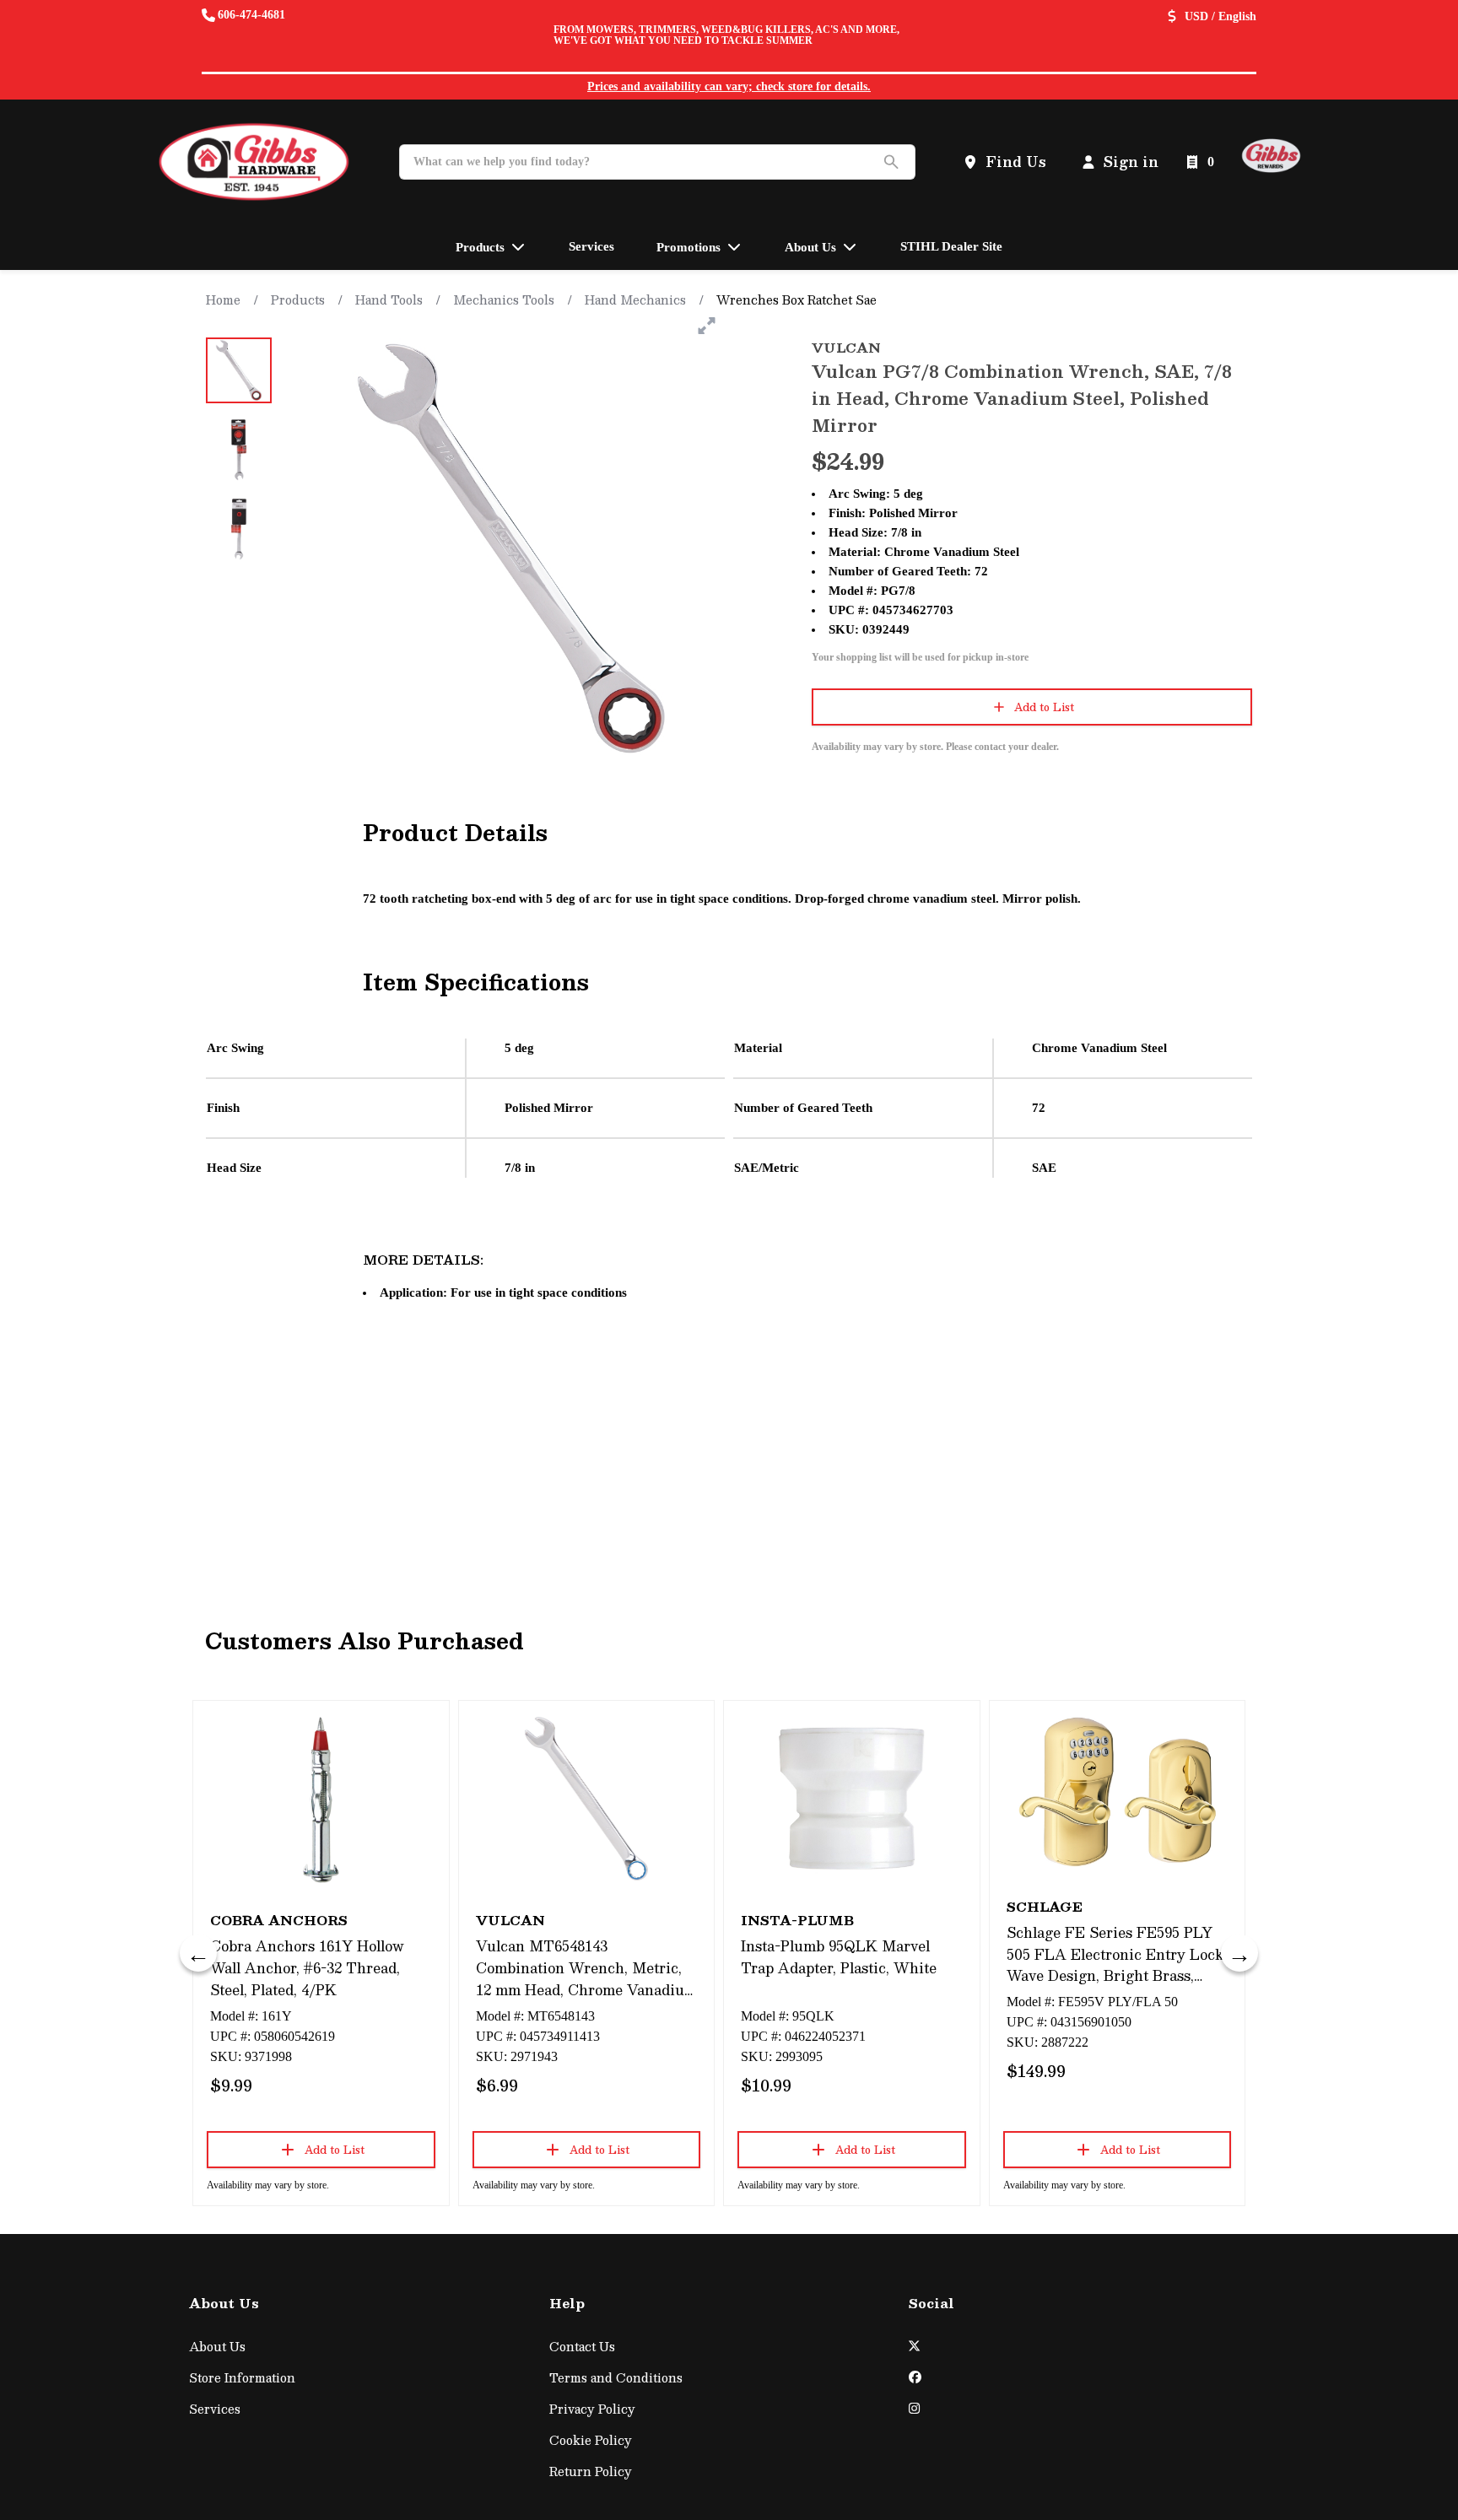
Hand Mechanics (635, 299)
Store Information (242, 2378)
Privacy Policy (592, 2409)
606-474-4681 (251, 15)
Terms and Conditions (616, 2378)
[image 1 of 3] (239, 370)
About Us (217, 2347)
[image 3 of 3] (239, 529)
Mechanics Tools (504, 299)
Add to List (1044, 707)
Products (298, 299)
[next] (1239, 1953)
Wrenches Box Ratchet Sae (796, 299)
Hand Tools (389, 299)
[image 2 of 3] (239, 450)
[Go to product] (321, 1799)
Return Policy (591, 2471)
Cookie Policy (591, 2440)
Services (215, 2409)
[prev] (198, 1953)
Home (223, 299)
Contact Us (582, 2347)
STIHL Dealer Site (951, 246)
